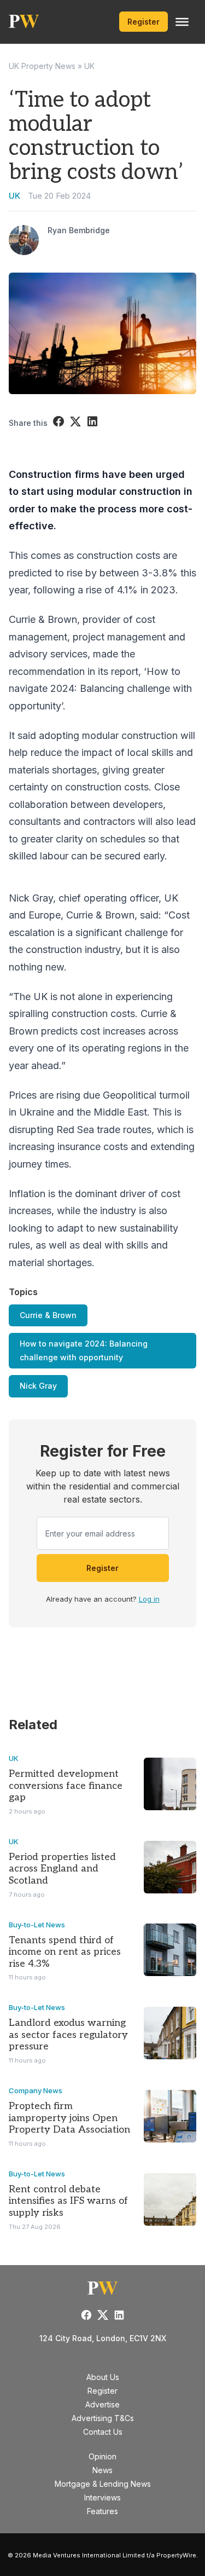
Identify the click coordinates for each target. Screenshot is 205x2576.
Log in (149, 1599)
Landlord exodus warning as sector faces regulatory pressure (68, 2035)
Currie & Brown (48, 1315)
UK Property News (42, 66)
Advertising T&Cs (103, 2418)
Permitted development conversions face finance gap (66, 1786)
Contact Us (103, 2432)
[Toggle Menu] (182, 22)
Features (102, 2511)
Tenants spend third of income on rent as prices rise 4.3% (65, 1952)
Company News (36, 2090)
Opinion (102, 2456)
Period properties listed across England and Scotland (62, 1869)
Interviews (102, 2497)
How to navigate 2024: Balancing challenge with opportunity (84, 1350)
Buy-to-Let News (37, 1925)
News (102, 2470)
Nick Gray (38, 1386)
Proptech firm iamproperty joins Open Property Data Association (69, 2118)
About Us (103, 2377)
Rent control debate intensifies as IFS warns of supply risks (68, 2201)
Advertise (102, 2404)
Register (143, 22)
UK (89, 66)
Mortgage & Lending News (103, 2484)
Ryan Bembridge (79, 230)
